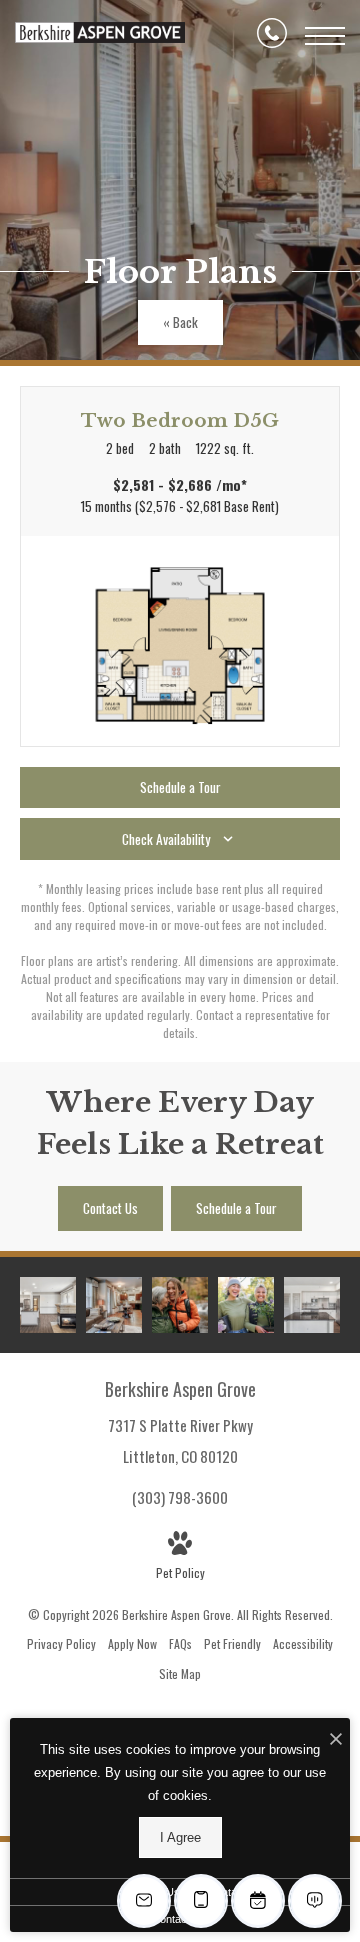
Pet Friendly (232, 1643)
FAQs (180, 1643)
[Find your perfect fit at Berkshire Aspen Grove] (246, 1305)
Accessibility (303, 1643)
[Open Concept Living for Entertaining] (48, 1305)
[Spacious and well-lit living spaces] (114, 1305)
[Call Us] (272, 36)
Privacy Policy (61, 1643)
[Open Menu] (325, 36)
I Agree (180, 1837)
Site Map (180, 1673)
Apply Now (132, 1643)
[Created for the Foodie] (312, 1305)
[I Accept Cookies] (336, 1738)
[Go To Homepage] (100, 36)
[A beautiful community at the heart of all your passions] (180, 1305)
